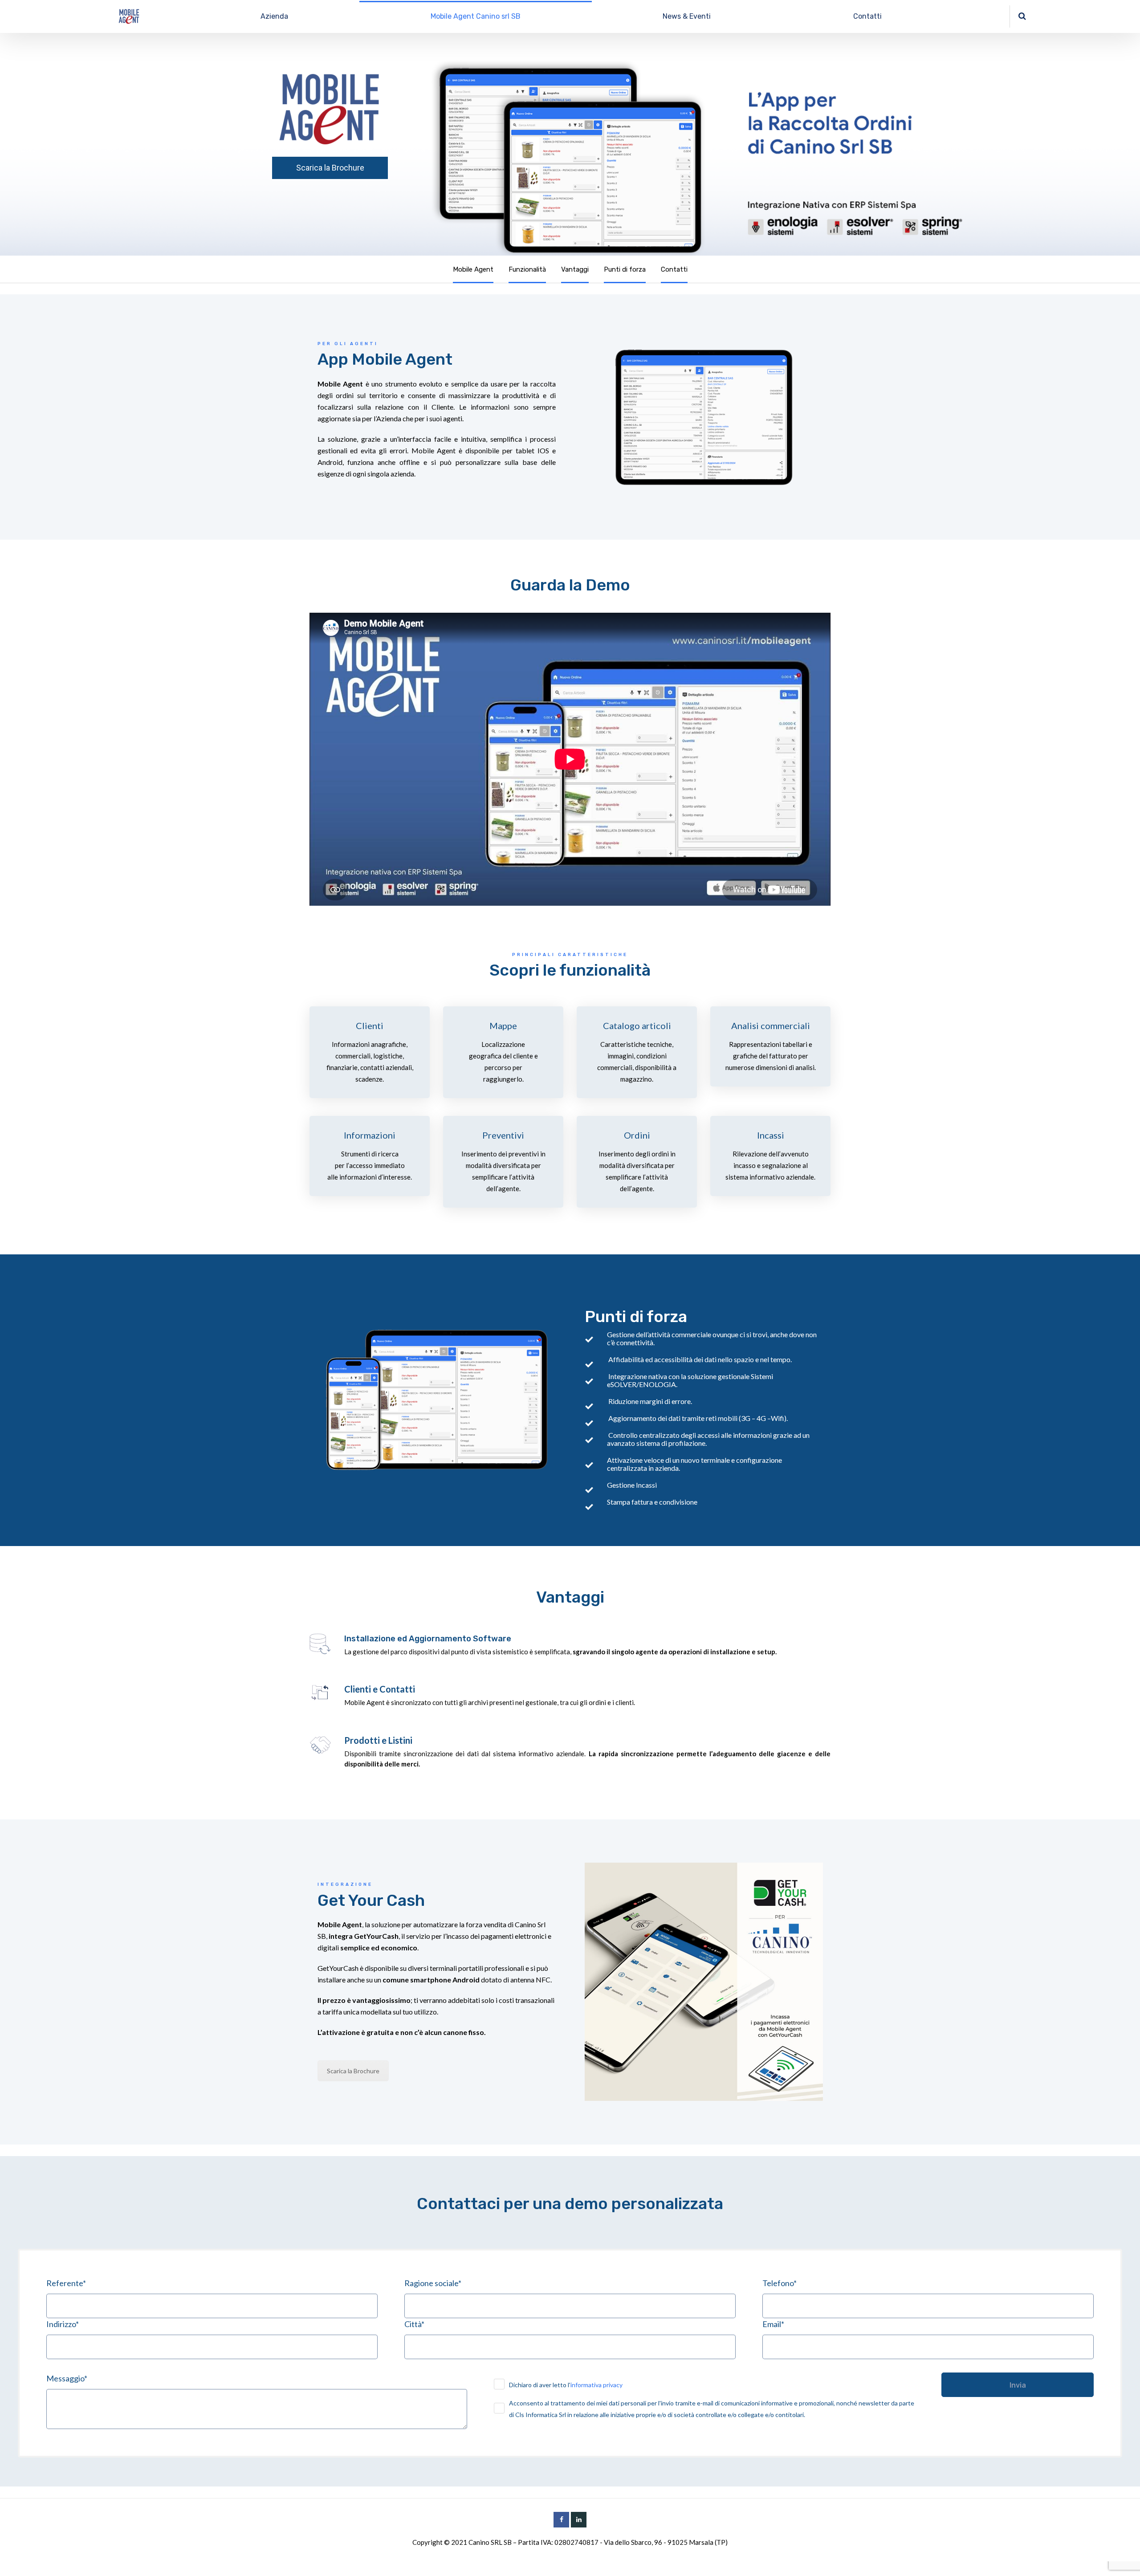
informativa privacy (596, 2385)
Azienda (274, 16)
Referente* (66, 2283)
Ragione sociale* (433, 2283)
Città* (414, 2324)
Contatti (867, 16)
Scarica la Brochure (330, 168)
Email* (773, 2324)
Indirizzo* (63, 2324)
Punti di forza (625, 269)
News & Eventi (687, 16)
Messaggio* (67, 2378)
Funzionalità (527, 269)
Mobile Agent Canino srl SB (476, 16)
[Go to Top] (1122, 2556)
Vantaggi (575, 269)
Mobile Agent (473, 269)
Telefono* (780, 2283)
